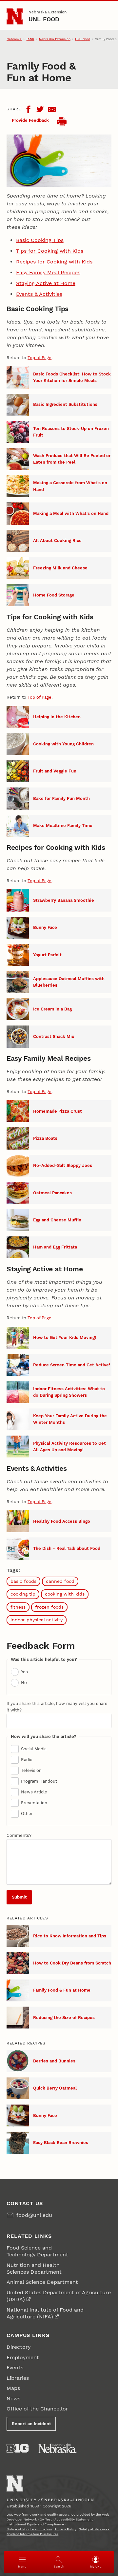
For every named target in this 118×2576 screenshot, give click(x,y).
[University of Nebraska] (58, 2448)
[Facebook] (28, 109)
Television (31, 1770)
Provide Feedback (30, 120)
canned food (60, 1581)
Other (27, 1813)
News (13, 2399)
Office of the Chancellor (37, 2409)
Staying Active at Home (46, 283)
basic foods (23, 1581)
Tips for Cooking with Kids (50, 251)
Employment (23, 2357)
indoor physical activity (37, 1620)
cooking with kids (65, 1594)
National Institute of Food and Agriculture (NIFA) (45, 2313)
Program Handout (39, 1781)
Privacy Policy (65, 2529)
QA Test (46, 2519)
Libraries (18, 2378)
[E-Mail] (52, 109)
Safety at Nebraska (94, 2529)
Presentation (34, 1803)
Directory (19, 2347)
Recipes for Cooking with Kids (54, 262)
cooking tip (23, 1594)
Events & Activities (39, 294)
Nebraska (14, 39)
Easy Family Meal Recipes (48, 272)
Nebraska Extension (48, 12)
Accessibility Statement (74, 2519)
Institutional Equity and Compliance (35, 2524)
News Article (34, 1792)
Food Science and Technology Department (37, 2251)
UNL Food (44, 19)
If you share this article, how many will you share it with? (57, 1707)
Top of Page (39, 358)
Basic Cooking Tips (40, 240)
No (24, 1683)
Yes (24, 1672)
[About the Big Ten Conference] (18, 2448)
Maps (13, 2388)
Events (15, 2368)
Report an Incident (31, 2424)
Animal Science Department (42, 2282)
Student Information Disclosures (32, 2534)
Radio (27, 1760)
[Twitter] (40, 109)
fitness (18, 1607)
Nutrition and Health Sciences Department (34, 2268)
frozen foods (49, 1607)
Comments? (19, 1835)
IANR (30, 39)
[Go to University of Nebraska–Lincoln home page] (15, 16)
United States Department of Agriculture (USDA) (59, 2296)
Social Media (34, 1749)
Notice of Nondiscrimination (29, 2529)
